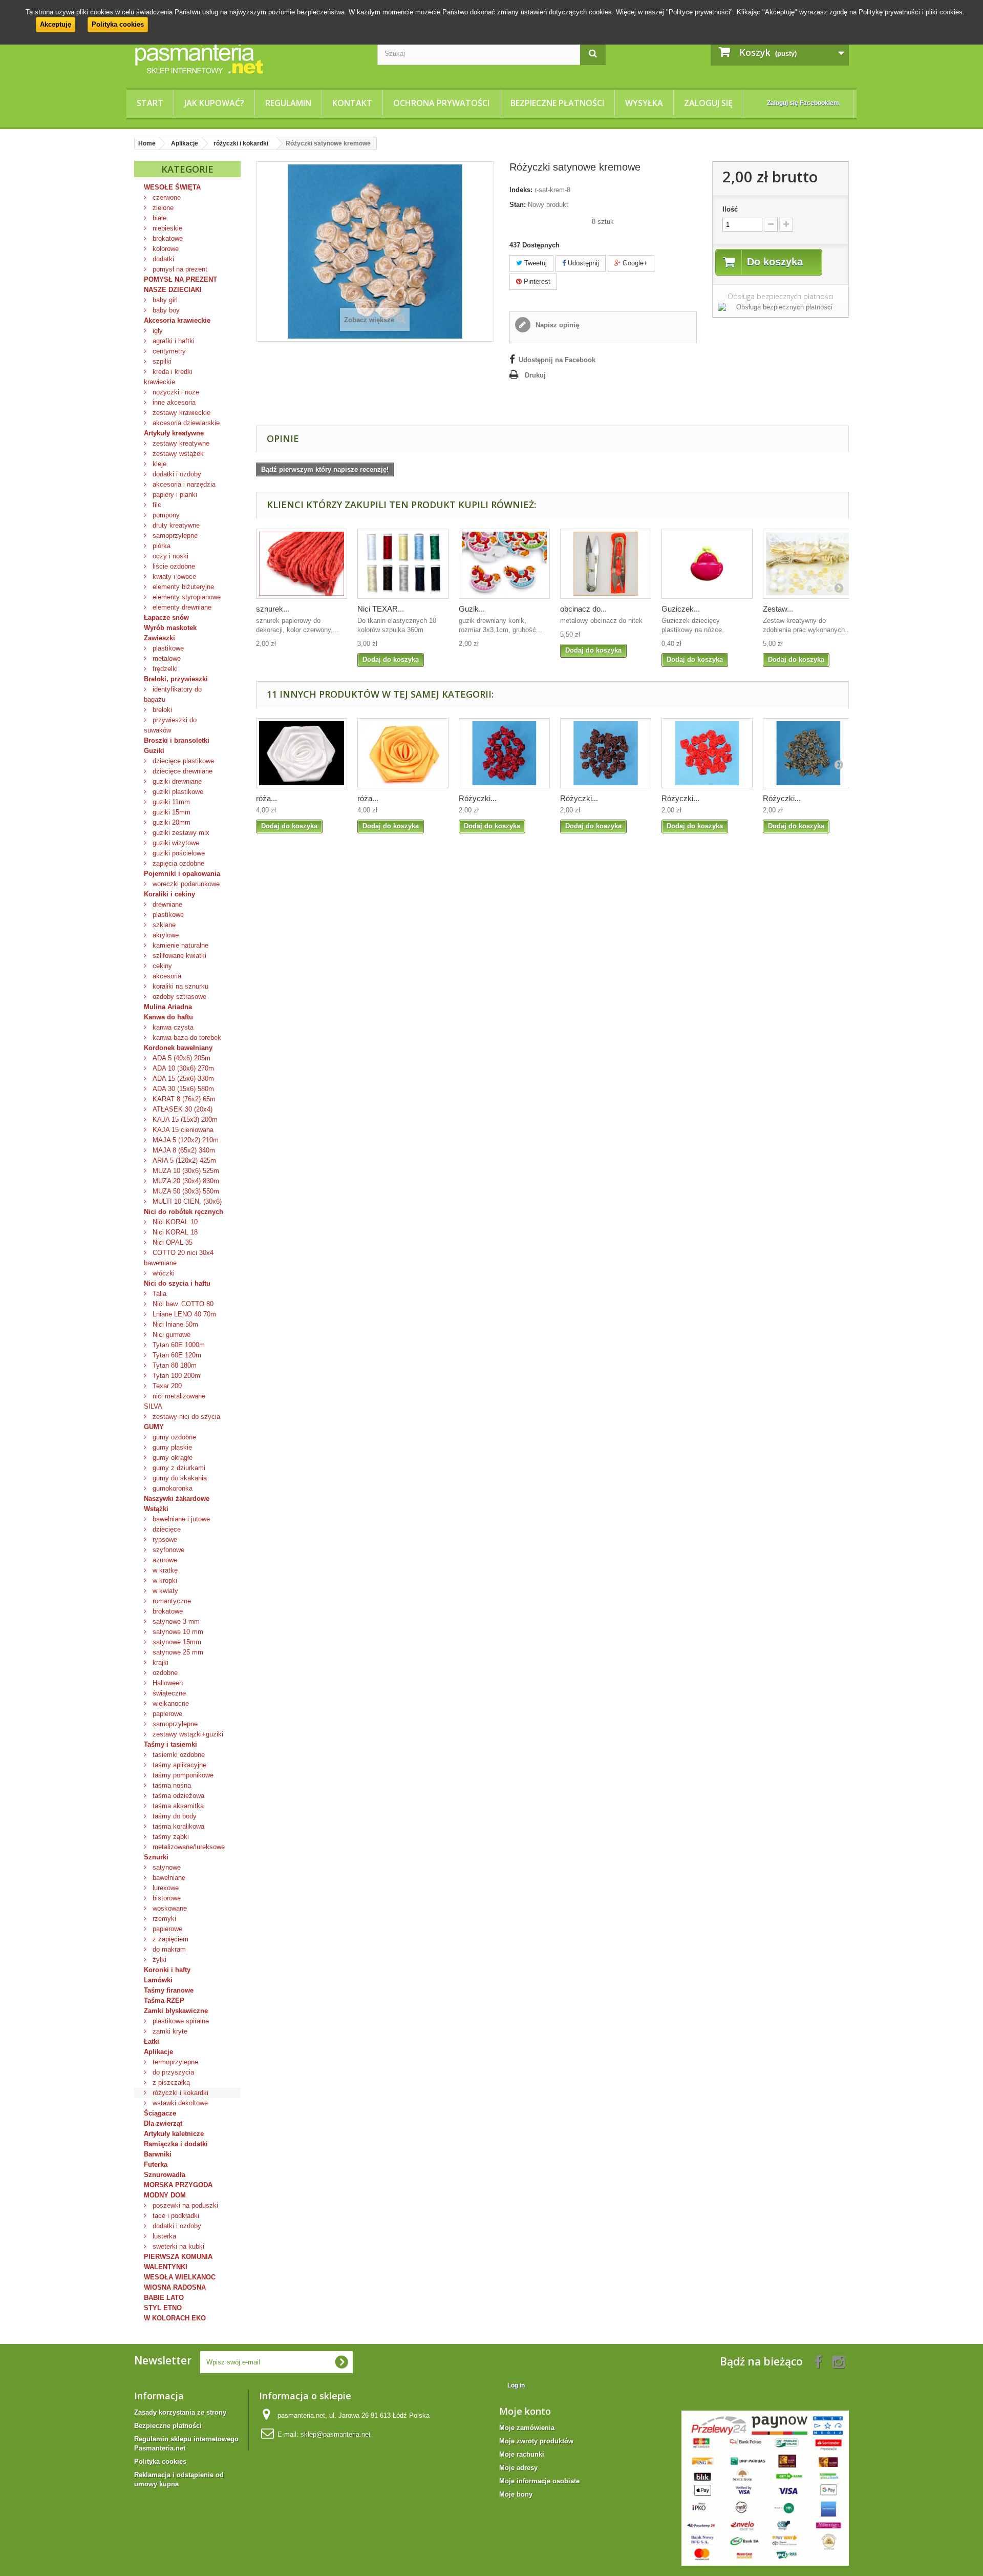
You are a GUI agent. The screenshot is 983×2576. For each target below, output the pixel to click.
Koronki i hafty (167, 1970)
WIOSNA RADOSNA (175, 2287)
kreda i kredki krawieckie (168, 377)
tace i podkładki (175, 2216)
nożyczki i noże (175, 392)
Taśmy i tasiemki (170, 1744)
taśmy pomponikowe (182, 1775)
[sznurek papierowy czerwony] (302, 564)
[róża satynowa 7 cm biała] (302, 753)
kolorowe (165, 249)
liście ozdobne (173, 566)
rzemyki (163, 1919)
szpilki (161, 361)
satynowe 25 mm (177, 1652)
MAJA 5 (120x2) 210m (185, 1140)
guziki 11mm (170, 802)
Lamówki (158, 1980)
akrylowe (165, 935)
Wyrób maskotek (170, 628)
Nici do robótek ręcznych (184, 1212)
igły (157, 331)
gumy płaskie (171, 1447)
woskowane (169, 1908)
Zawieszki (159, 638)
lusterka (163, 2236)
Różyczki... (478, 798)
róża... (266, 798)
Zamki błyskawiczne (176, 2011)
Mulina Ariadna (168, 1007)
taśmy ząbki (170, 1837)
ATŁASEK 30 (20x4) (181, 1109)
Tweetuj (535, 263)
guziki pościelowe (178, 853)
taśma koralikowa (177, 1826)
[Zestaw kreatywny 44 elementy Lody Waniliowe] (808, 564)
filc (156, 505)
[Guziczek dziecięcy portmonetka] (707, 564)
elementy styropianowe (186, 597)
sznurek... (273, 609)
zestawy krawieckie (180, 413)
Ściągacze (160, 2113)
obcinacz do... (583, 609)
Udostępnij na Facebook (557, 360)
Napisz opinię (556, 325)
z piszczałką (170, 2082)
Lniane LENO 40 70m (183, 1314)
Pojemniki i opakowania (182, 874)
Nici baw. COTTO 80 (182, 1304)
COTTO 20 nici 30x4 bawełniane (179, 1258)
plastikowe (167, 648)
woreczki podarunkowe (185, 884)
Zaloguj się (708, 103)
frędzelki (164, 669)
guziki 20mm (170, 822)
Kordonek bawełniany (178, 1048)
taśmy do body (174, 1816)
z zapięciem (169, 1939)
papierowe (166, 1714)
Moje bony (516, 2494)
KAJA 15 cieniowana (182, 1130)
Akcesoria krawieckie (177, 320)
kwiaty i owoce (173, 577)
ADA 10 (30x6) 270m (182, 1068)
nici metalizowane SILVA (175, 1401)
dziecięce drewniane (181, 771)
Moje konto (525, 2411)
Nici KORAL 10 (174, 1222)
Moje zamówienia (527, 2428)
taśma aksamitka (177, 1806)
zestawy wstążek (177, 454)
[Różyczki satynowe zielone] (808, 753)
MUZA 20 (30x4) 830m (185, 1181)
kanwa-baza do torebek (186, 1038)
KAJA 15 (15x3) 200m (184, 1119)
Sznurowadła (165, 2175)
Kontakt (352, 103)
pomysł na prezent (179, 269)
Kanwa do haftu (168, 1017)
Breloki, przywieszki (176, 679)
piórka (161, 546)
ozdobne (164, 1673)
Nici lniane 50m (174, 1324)
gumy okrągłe (172, 1458)
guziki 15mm (170, 812)
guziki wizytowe (175, 843)
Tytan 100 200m (175, 1376)
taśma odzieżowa (177, 1796)
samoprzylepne (174, 536)
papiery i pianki (174, 495)
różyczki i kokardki (179, 2093)
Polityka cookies (118, 24)
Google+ (634, 263)
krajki (159, 1662)
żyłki (158, 1960)
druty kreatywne (175, 525)
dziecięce (166, 1529)
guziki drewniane (176, 781)
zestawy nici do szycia (185, 1417)
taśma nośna (171, 1785)
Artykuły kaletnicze (174, 2134)
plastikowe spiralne (180, 2021)
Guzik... (472, 609)
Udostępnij (582, 263)
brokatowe (167, 238)
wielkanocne (170, 1703)
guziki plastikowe (177, 792)
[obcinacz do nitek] (606, 564)
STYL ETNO (163, 2308)
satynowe (166, 1867)
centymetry (168, 351)
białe (158, 218)
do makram (168, 1949)
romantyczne (171, 1601)
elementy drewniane (181, 607)
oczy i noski (169, 556)
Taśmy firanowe (169, 1990)
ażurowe (164, 1560)
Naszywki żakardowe (177, 1499)
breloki (161, 710)
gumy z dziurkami (178, 1468)
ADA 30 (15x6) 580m (182, 1089)
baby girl (164, 300)
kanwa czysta (172, 1027)
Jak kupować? (214, 103)
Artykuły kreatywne (174, 433)
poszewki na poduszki (184, 2205)
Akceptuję (56, 24)
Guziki (154, 751)
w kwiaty (164, 1591)
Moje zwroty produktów (536, 2441)
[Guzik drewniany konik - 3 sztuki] (504, 564)
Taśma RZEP (164, 2001)
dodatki (162, 259)
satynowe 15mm (176, 1642)
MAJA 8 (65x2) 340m (183, 1150)
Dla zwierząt (163, 2123)
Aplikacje (158, 2052)
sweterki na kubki (177, 2246)
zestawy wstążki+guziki (187, 1734)
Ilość (730, 209)
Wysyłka (644, 103)
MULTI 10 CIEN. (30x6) (186, 1201)
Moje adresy (518, 2468)
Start (150, 103)
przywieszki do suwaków (170, 725)
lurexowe (165, 1888)
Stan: (518, 205)
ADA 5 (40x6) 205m (180, 1058)
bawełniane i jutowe (180, 1519)
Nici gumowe (170, 1335)
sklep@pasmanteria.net (336, 2434)
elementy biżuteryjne (182, 587)
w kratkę (164, 1570)
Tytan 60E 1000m (178, 1345)
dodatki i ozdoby (176, 474)
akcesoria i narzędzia (183, 484)
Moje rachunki (522, 2454)
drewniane (166, 904)
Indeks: (521, 190)
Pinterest (536, 281)
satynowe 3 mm (175, 1621)
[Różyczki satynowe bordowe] (504, 753)
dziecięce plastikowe (182, 761)
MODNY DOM (165, 2195)
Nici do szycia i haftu (177, 1283)
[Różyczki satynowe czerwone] (707, 753)
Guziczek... (681, 609)
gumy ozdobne (173, 1437)
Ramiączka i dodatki (176, 2144)
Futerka (156, 2164)
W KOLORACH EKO (175, 2318)
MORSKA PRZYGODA (178, 2185)
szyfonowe (167, 1550)
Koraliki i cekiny (169, 894)
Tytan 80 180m (174, 1365)
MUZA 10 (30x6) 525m (185, 1171)
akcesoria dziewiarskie (185, 423)
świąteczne (168, 1693)
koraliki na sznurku (179, 986)
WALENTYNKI (166, 2267)
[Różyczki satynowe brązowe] (606, 753)
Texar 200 (166, 1386)
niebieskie (166, 228)
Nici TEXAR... (381, 609)
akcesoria (166, 976)
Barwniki (158, 2154)
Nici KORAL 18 (174, 1232)
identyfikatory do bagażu (173, 694)
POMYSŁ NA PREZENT (180, 279)
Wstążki (156, 1509)
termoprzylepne (174, 2062)
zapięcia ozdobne (177, 863)
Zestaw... (778, 609)
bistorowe (166, 1898)
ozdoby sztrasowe (178, 997)
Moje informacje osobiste (539, 2481)
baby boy (165, 310)
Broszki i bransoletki (177, 740)
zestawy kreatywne (180, 443)
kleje (158, 464)
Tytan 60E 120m (176, 1355)
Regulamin (288, 103)
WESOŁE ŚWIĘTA (172, 187)
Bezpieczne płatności (557, 103)
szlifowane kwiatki (178, 956)
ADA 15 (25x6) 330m (182, 1078)
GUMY (154, 1427)
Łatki (152, 2041)
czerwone (166, 197)
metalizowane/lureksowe (188, 1847)
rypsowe (164, 1540)
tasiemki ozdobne (178, 1755)
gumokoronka (172, 1488)
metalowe (166, 658)
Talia (158, 1294)
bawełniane (168, 1878)
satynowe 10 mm (177, 1632)
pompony (165, 515)
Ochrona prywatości (441, 103)
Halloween (167, 1683)
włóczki (163, 1273)
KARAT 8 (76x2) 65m (183, 1099)
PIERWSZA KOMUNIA (178, 2257)
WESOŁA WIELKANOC (180, 2277)
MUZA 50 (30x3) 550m (185, 1191)
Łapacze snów (166, 617)
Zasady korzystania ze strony (180, 2412)
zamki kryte (169, 2031)
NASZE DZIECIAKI (173, 290)
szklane (163, 925)
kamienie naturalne (179, 945)
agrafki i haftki (173, 341)
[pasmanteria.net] (248, 58)
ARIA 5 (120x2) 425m (183, 1160)
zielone (162, 208)
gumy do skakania (179, 1478)
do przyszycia (172, 2072)
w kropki (164, 1580)
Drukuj (535, 375)
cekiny (161, 966)
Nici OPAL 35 (172, 1242)
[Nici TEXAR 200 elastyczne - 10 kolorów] (403, 564)
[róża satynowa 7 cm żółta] (403, 753)
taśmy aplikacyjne (178, 1765)
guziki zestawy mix (180, 833)
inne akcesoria (173, 402)
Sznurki (156, 1857)
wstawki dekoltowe (179, 2103)
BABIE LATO (164, 2298)
